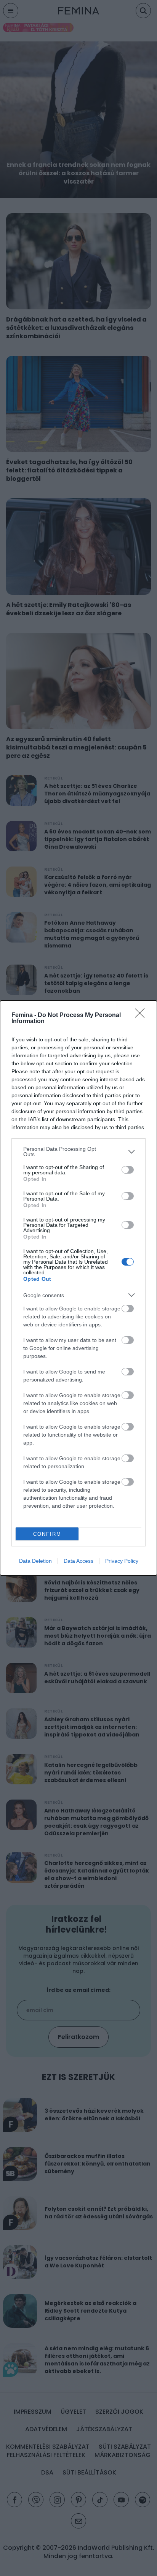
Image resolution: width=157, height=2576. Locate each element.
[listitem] (78, 1152)
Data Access (78, 1561)
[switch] (128, 1170)
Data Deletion (35, 1561)
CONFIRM (47, 1534)
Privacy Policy (122, 1561)
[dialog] (78, 1288)
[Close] (142, 1016)
